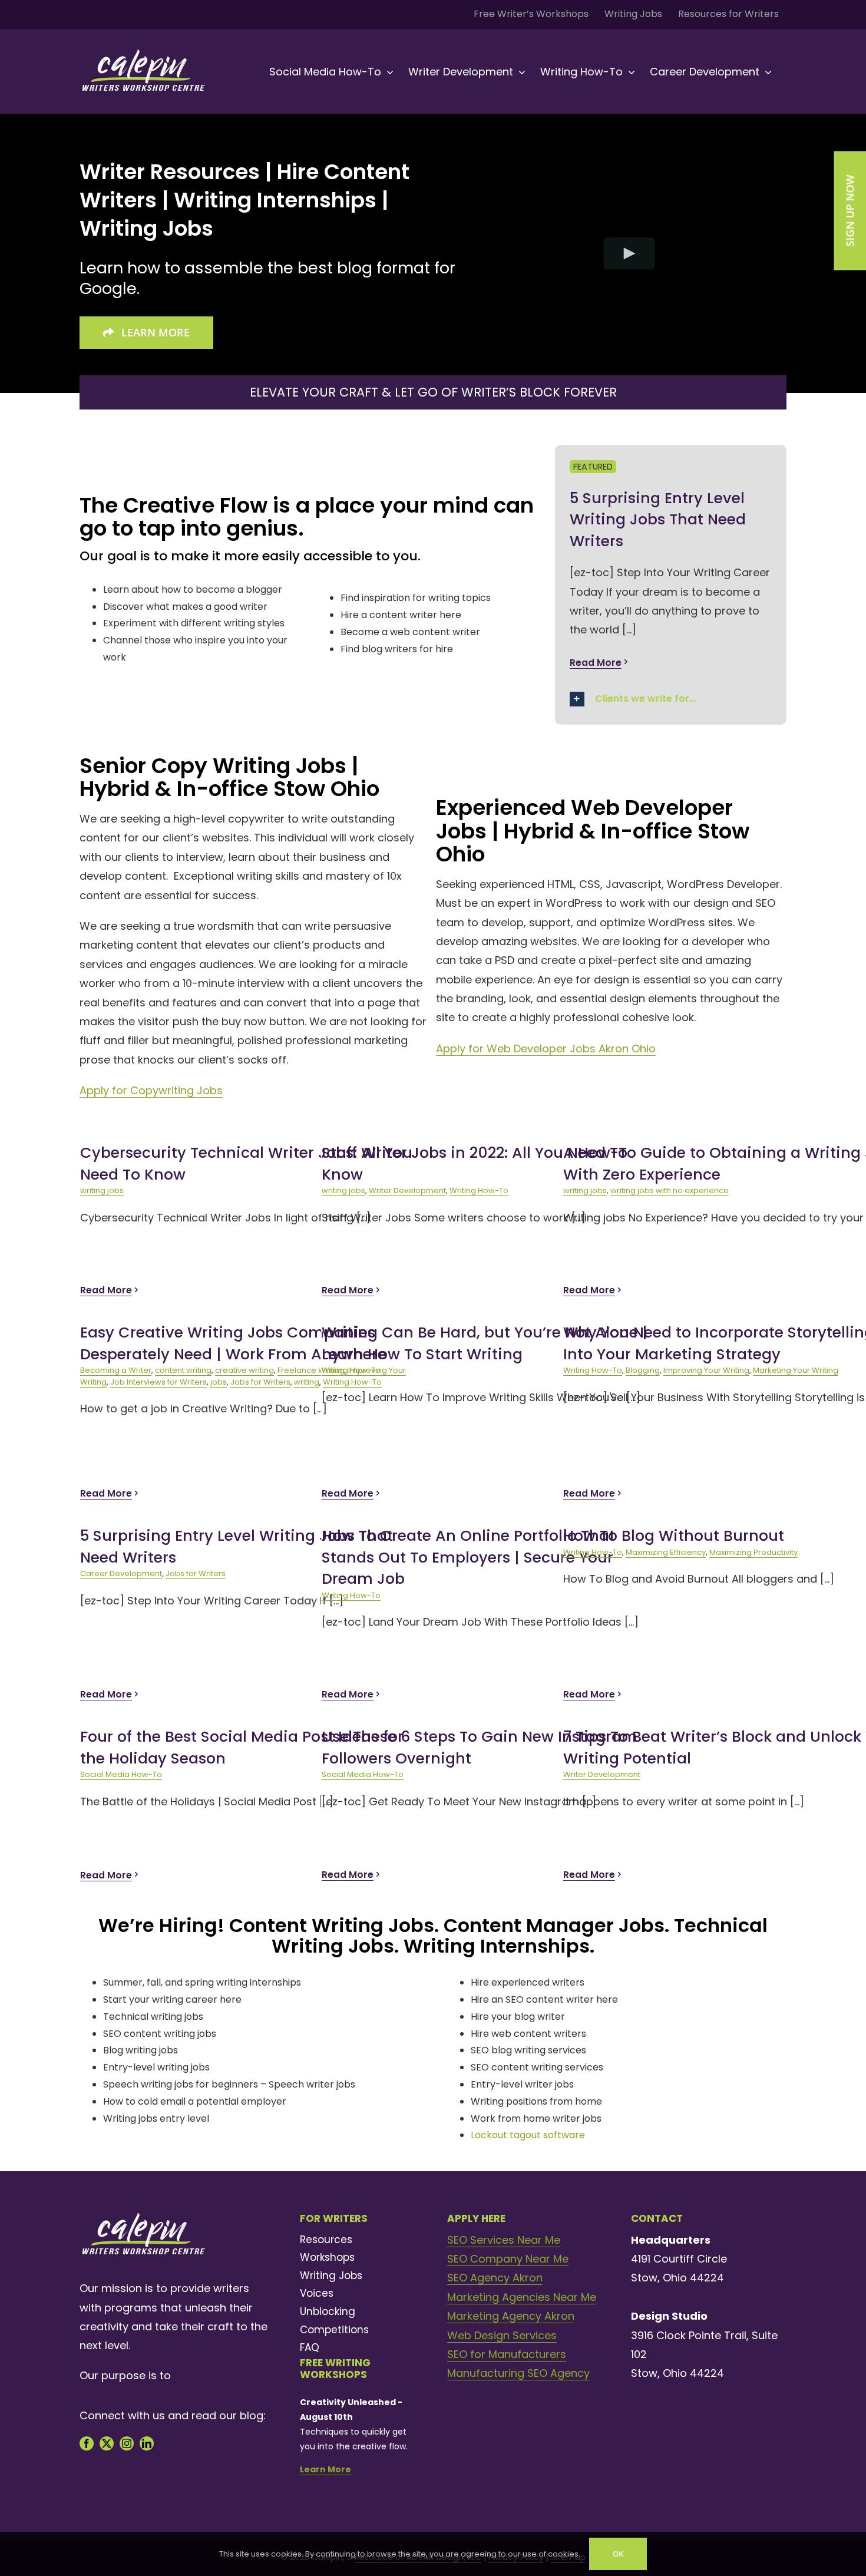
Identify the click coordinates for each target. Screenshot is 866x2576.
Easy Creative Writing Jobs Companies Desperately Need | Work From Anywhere (233, 1343)
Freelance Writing (311, 1370)
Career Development (121, 1573)
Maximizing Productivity (753, 1552)
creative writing (244, 1370)
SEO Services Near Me (504, 2240)
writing (307, 1382)
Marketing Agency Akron (511, 2316)
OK (618, 2554)
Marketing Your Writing (796, 1370)
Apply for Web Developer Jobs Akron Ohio (546, 1048)
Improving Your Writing (706, 1370)
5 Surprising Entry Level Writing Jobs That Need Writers (658, 520)
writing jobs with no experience (670, 1190)
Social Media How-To (121, 1774)
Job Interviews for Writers (158, 1382)
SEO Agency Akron (495, 2278)
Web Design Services (502, 2335)
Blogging (643, 1370)
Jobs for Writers (260, 1382)
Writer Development (407, 1190)
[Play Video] (629, 253)
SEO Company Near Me (508, 2259)
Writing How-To (479, 1190)
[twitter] (107, 2443)
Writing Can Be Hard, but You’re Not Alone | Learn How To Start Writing (485, 1343)
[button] (671, 699)
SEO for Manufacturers (507, 2354)
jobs (219, 1382)
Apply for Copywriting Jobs (151, 1090)
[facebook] (87, 2443)
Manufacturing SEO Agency (518, 2373)
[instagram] (127, 2443)
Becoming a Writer (116, 1370)
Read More (596, 663)
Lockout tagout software (528, 2135)
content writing (183, 1370)
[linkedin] (147, 2443)
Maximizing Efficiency (666, 1552)
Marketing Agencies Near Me (522, 2297)
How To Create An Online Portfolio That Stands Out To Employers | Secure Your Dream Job (468, 1557)
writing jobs (102, 1190)
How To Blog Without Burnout (674, 1536)
